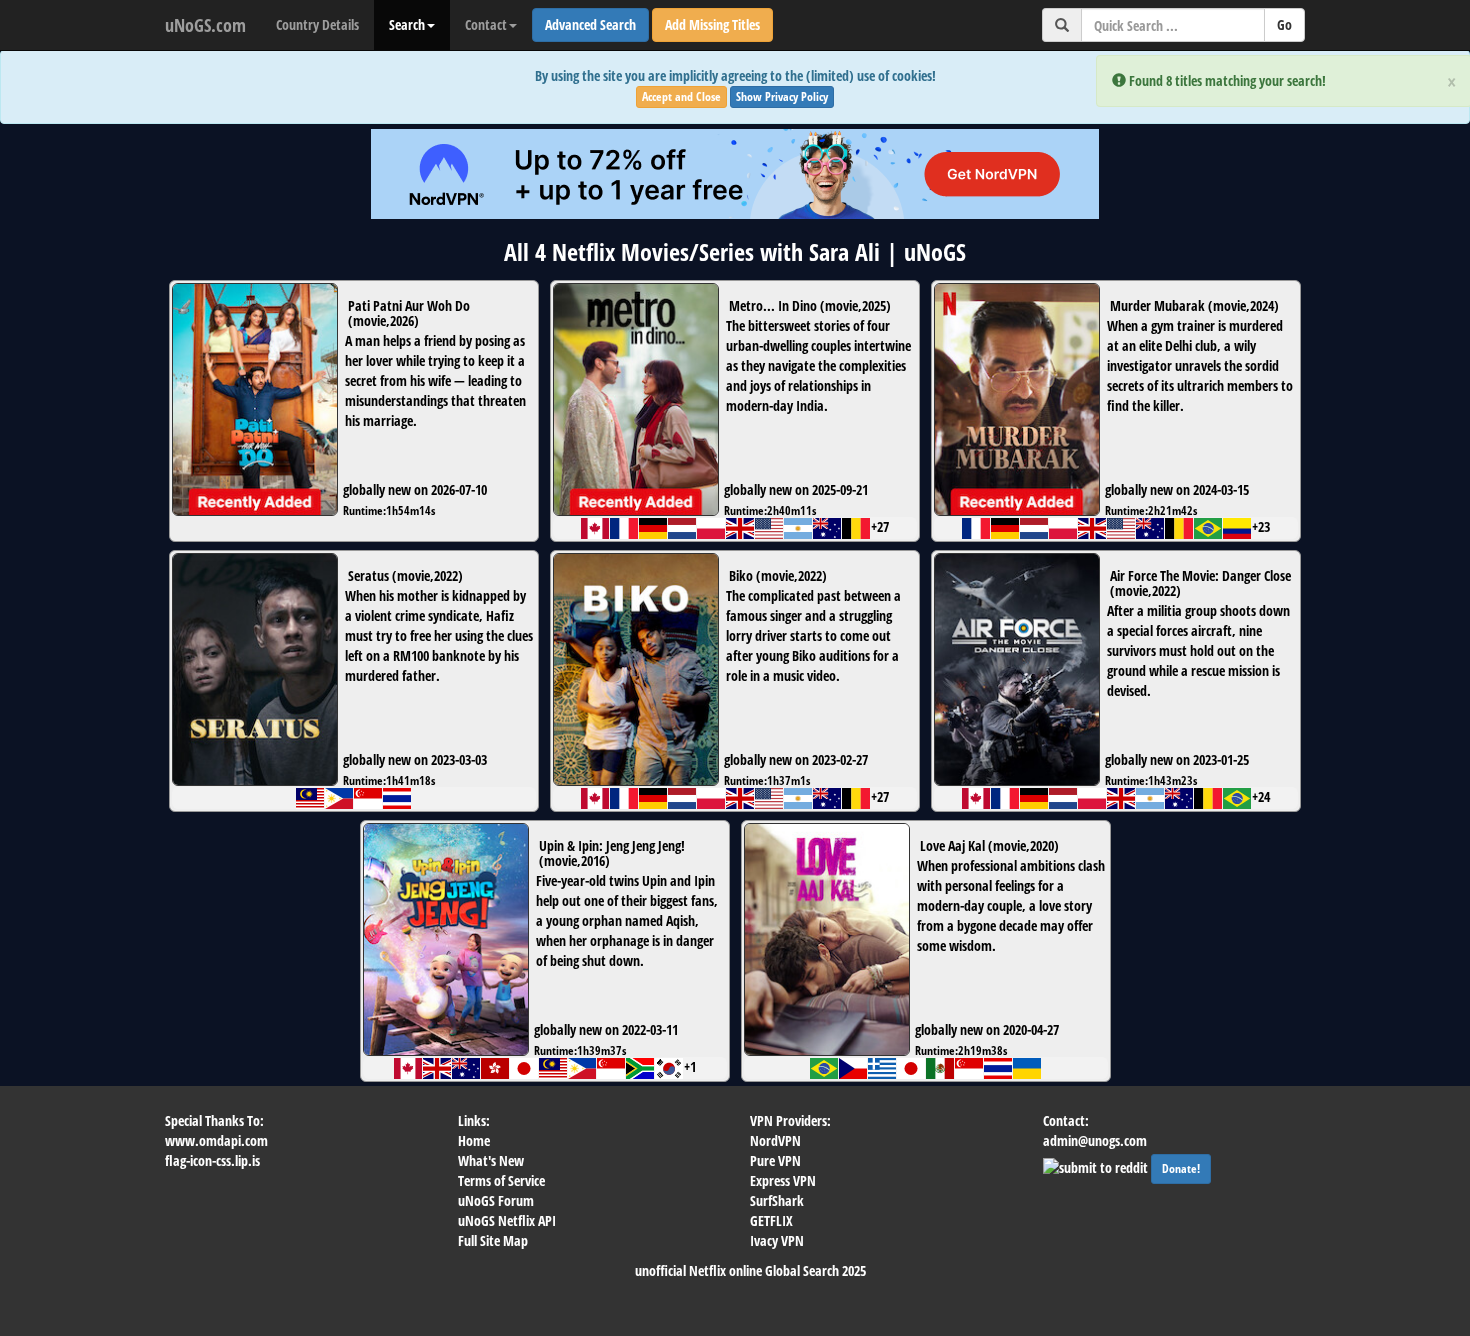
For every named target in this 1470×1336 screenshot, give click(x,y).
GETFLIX (771, 1220)
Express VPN (783, 1180)
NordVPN (775, 1140)
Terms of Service (501, 1180)
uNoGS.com (205, 25)
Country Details (317, 24)
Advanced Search (590, 24)
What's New (491, 1160)
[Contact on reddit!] (1097, 1165)
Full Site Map (493, 1240)
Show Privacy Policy (782, 96)
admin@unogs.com (1095, 1140)
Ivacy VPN (777, 1240)
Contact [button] (486, 24)
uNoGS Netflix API (507, 1220)
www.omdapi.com (216, 1140)
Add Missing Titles (712, 24)
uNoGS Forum (496, 1200)
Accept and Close (681, 96)
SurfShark (777, 1200)
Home (474, 1140)
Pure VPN (775, 1160)
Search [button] (407, 24)
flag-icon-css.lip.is (212, 1160)
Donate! (1181, 1168)
